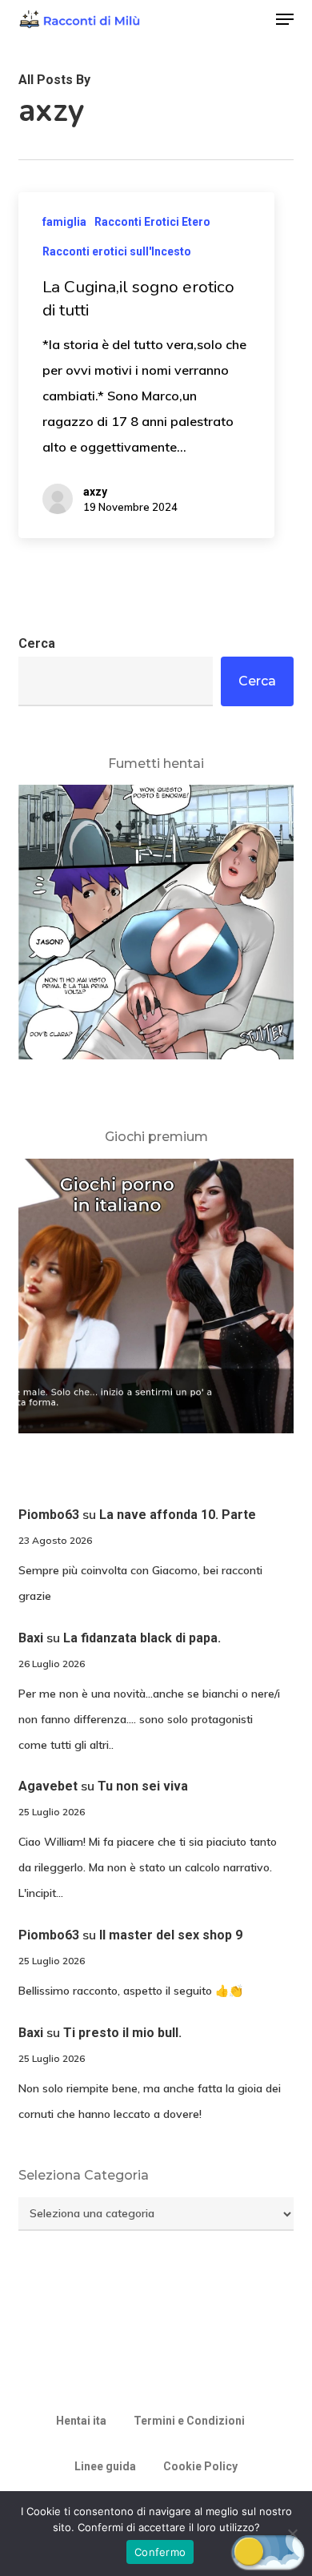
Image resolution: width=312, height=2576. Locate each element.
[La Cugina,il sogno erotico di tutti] (146, 365)
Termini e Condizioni (189, 2421)
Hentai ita (81, 2421)
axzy (95, 492)
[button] (285, 19)
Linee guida (105, 2466)
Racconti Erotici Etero (152, 222)
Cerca (37, 643)
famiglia (64, 222)
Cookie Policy (200, 2466)
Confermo (160, 2552)
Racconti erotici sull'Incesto (117, 251)
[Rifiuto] (292, 2534)
